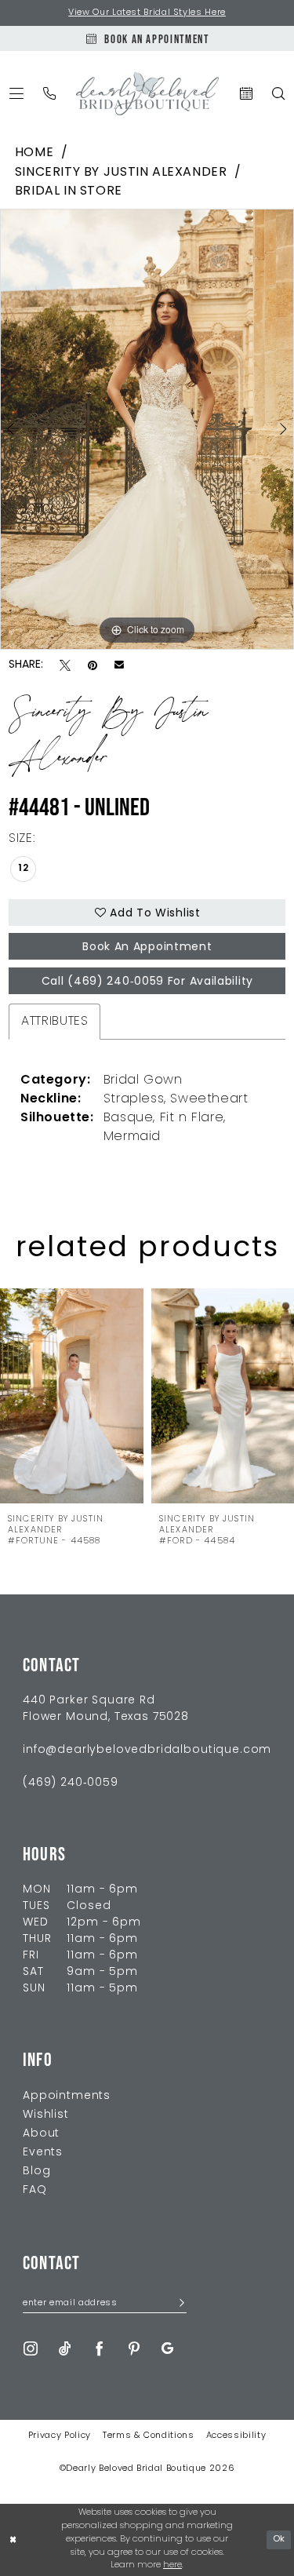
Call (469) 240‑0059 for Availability (147, 982)
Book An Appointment (147, 947)
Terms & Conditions (149, 2436)
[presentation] (72, 1396)
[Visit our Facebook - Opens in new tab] (100, 2349)
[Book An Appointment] (247, 93)
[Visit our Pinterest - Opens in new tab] (134, 2349)
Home (34, 153)
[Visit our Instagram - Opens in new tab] (31, 2349)
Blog (36, 2172)
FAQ (35, 2190)
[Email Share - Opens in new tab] (119, 665)
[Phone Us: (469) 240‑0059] (50, 93)
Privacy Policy (60, 2436)
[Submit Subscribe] (178, 2304)
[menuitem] (17, 93)
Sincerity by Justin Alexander (121, 173)
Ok (279, 2540)
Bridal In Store (69, 191)
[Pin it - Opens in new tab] (93, 666)
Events (43, 2153)
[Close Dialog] (13, 2540)
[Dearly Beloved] (147, 94)
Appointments (67, 2096)
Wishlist (46, 2115)
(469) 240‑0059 (71, 1783)
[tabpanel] (147, 429)
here (172, 2565)
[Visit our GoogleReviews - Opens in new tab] (167, 2349)
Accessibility (236, 2436)
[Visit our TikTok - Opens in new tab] (65, 2349)
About (41, 2134)
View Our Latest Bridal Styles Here (147, 13)
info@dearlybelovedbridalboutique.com (147, 1750)
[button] (17, 93)
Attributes (54, 1022)
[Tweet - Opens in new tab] (65, 666)
